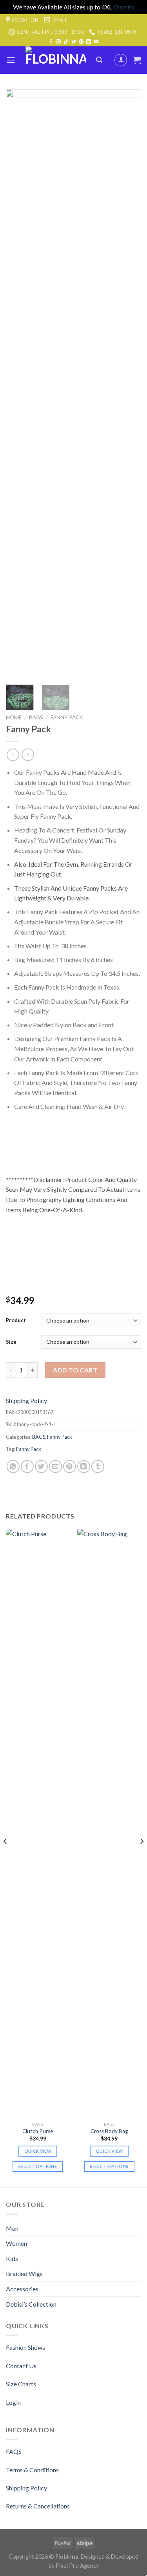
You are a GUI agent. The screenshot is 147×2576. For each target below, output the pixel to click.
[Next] (129, 384)
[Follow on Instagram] (58, 42)
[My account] (121, 60)
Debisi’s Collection (31, 2304)
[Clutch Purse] (38, 1823)
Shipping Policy (26, 1401)
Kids (12, 2259)
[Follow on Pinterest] (81, 42)
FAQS (14, 2451)
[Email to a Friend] (55, 1466)
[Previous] (18, 384)
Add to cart (75, 1370)
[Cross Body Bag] (109, 1823)
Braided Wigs (24, 2273)
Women (16, 2243)
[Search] (99, 60)
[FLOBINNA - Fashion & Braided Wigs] (56, 60)
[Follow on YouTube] (96, 42)
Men (12, 2228)
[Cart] (137, 60)
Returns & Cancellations (38, 2506)
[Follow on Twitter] (74, 42)
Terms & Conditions (32, 2470)
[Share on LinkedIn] (84, 1466)
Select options (38, 2166)
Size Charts (21, 2384)
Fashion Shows (25, 2347)
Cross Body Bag (109, 2131)
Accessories (22, 2289)
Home (14, 717)
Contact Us (21, 2366)
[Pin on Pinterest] (70, 1466)
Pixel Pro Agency (77, 2566)
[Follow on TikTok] (66, 42)
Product (16, 1320)
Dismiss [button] (124, 7)
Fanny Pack (67, 717)
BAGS (36, 717)
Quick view (38, 2151)
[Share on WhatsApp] (13, 1466)
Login (13, 2402)
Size (11, 1342)
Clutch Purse (38, 2131)
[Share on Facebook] (27, 1466)
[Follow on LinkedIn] (89, 42)
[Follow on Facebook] (51, 42)
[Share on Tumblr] (98, 1466)
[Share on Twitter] (41, 1466)
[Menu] (11, 60)
